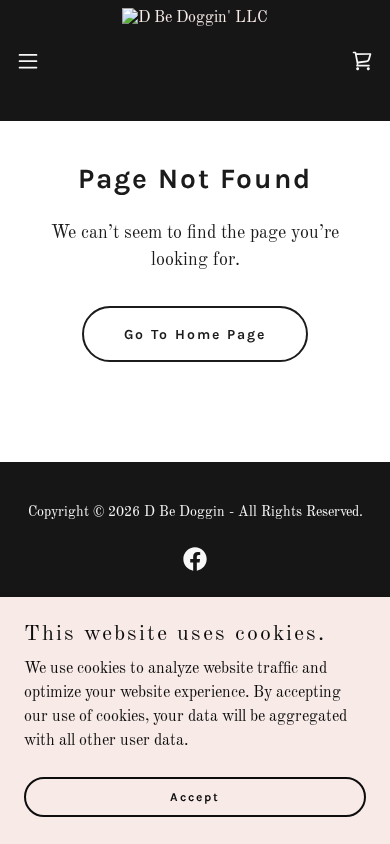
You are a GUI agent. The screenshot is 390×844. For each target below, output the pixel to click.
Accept (195, 796)
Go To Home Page (195, 334)
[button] (36, 61)
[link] (195, 60)
